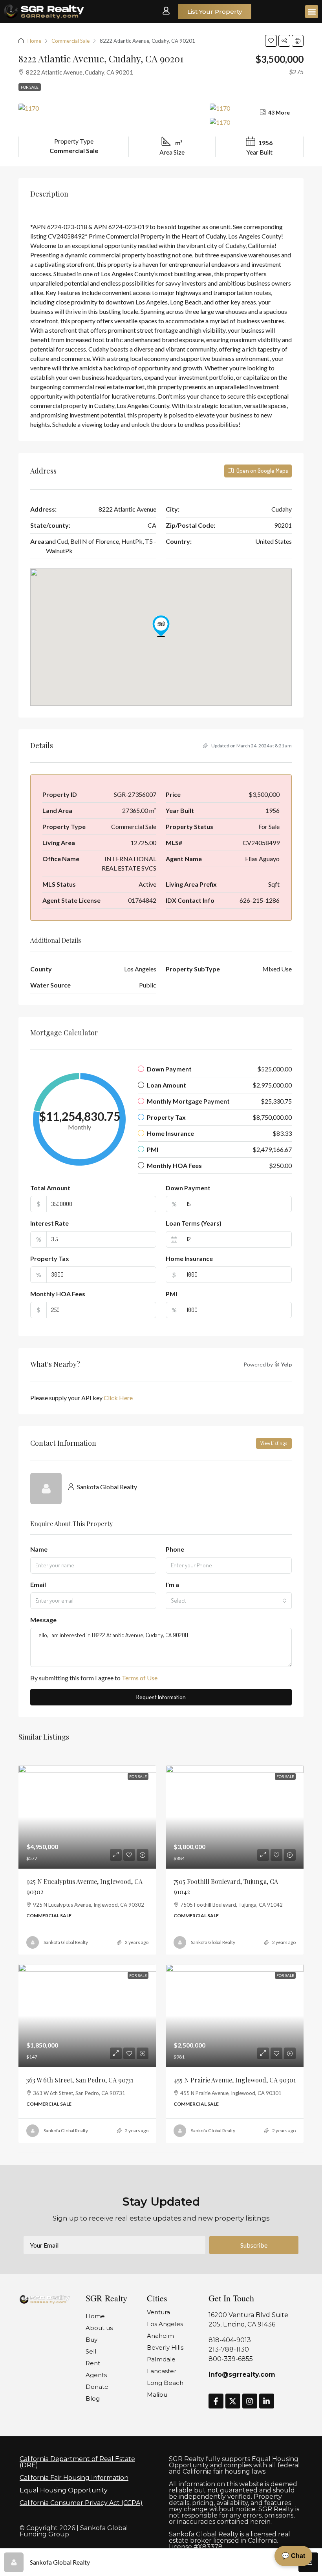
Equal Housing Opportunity (64, 2490)
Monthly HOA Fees (58, 1294)
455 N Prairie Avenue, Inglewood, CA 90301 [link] (235, 2080)
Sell (91, 2351)
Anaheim (160, 2336)
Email (38, 1584)
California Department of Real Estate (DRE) (77, 2462)
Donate (97, 2387)
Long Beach (165, 2383)
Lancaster (162, 2371)
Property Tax (50, 1258)
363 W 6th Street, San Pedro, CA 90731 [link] (80, 2080)
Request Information (161, 1697)
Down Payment (188, 1188)
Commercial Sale (70, 41)
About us (99, 2328)
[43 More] (257, 122)
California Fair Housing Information (74, 2478)
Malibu (157, 2395)
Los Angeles (165, 2324)
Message (43, 1620)
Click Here (118, 1398)
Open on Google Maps (262, 471)
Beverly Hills (165, 2347)
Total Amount (50, 1188)
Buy (91, 2340)
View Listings (274, 1443)
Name (39, 1549)
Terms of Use (140, 1678)
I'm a (172, 1584)
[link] (87, 1817)
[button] (312, 12)
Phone (175, 1549)
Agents (96, 2375)
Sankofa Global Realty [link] (66, 1942)
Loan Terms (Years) (194, 1223)
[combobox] (229, 1601)
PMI (171, 1294)
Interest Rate (49, 1223)
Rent (93, 2363)
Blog (93, 2398)
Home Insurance (189, 1258)
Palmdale (161, 2359)
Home (34, 41)
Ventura (158, 2312)
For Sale (30, 87)
